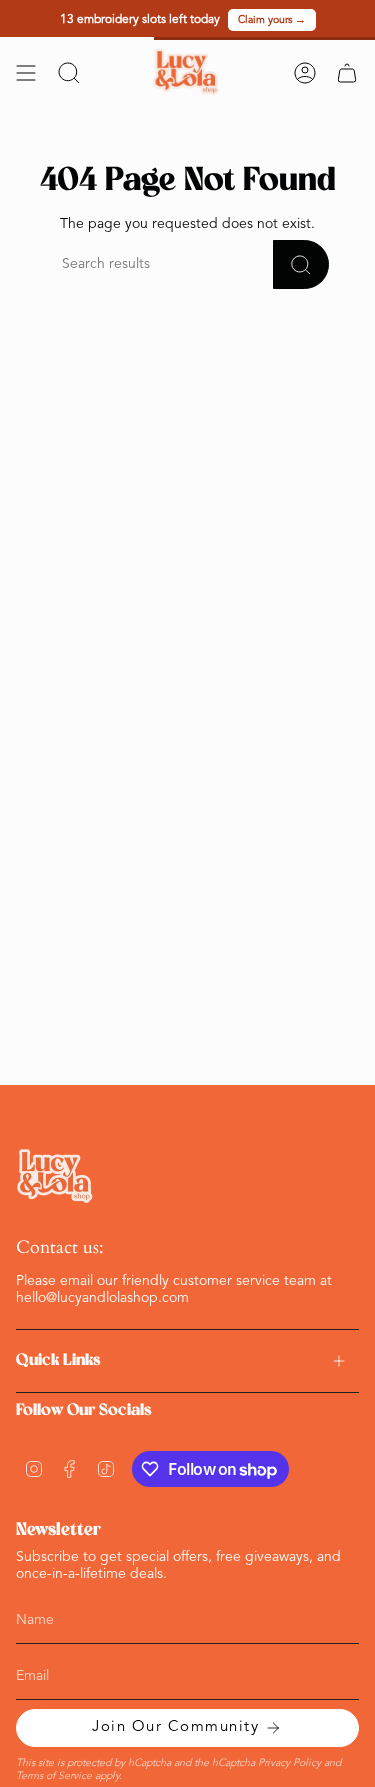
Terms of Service (54, 1776)
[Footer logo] (56, 1176)
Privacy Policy (289, 1763)
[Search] (301, 264)
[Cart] (347, 72)
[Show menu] (26, 72)
